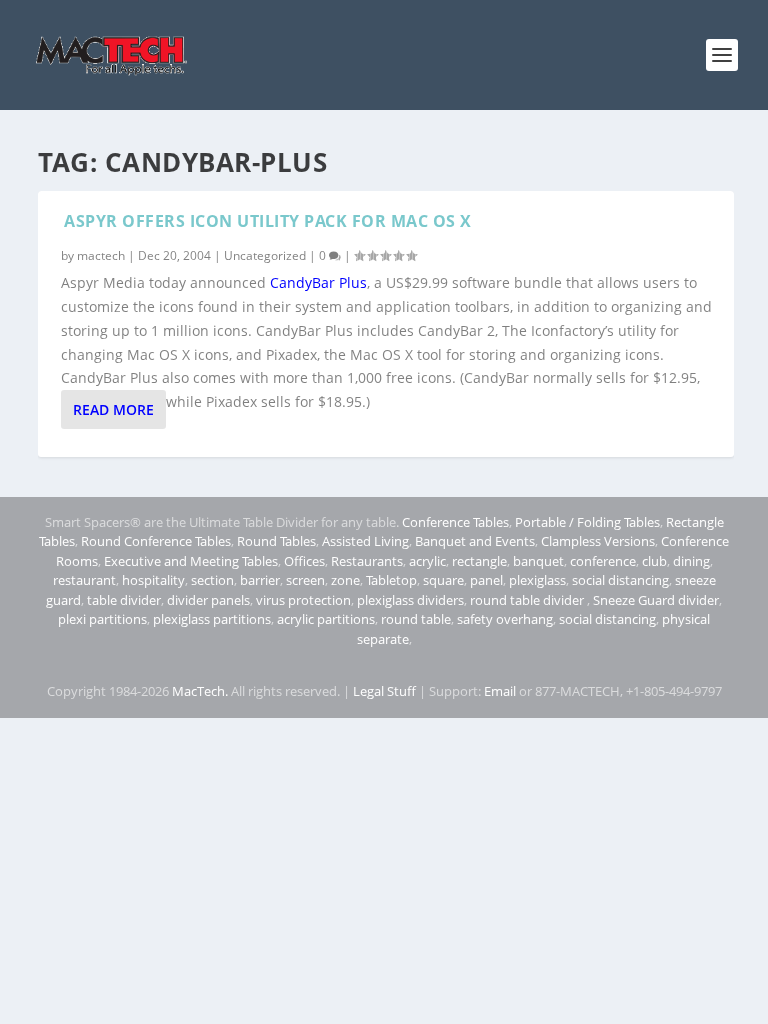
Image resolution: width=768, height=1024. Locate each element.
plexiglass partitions (212, 619)
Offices (304, 561)
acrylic (427, 561)
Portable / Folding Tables (587, 522)
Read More (113, 409)
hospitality (153, 580)
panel (486, 580)
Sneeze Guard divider (656, 600)
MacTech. (200, 691)
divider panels (208, 600)
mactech (101, 255)
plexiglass (537, 580)
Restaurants (367, 561)
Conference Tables (455, 522)
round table (416, 619)
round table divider (528, 600)
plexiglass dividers (410, 600)
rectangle (479, 561)
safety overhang (505, 619)
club (654, 561)
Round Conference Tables (156, 541)
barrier (260, 580)
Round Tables (276, 541)
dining (691, 561)
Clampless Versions (598, 541)
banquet (538, 561)
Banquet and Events (475, 541)
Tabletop (391, 580)
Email (500, 691)
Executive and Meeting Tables (191, 561)
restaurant (84, 580)
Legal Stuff (384, 691)
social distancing (620, 580)
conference (603, 561)
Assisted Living (365, 541)
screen (305, 580)
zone (345, 580)
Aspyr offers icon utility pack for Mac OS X (268, 221)
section (212, 580)
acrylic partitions (326, 619)
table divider (124, 600)
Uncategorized (265, 255)
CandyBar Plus (318, 282)
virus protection (303, 600)
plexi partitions (102, 619)
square (443, 580)
